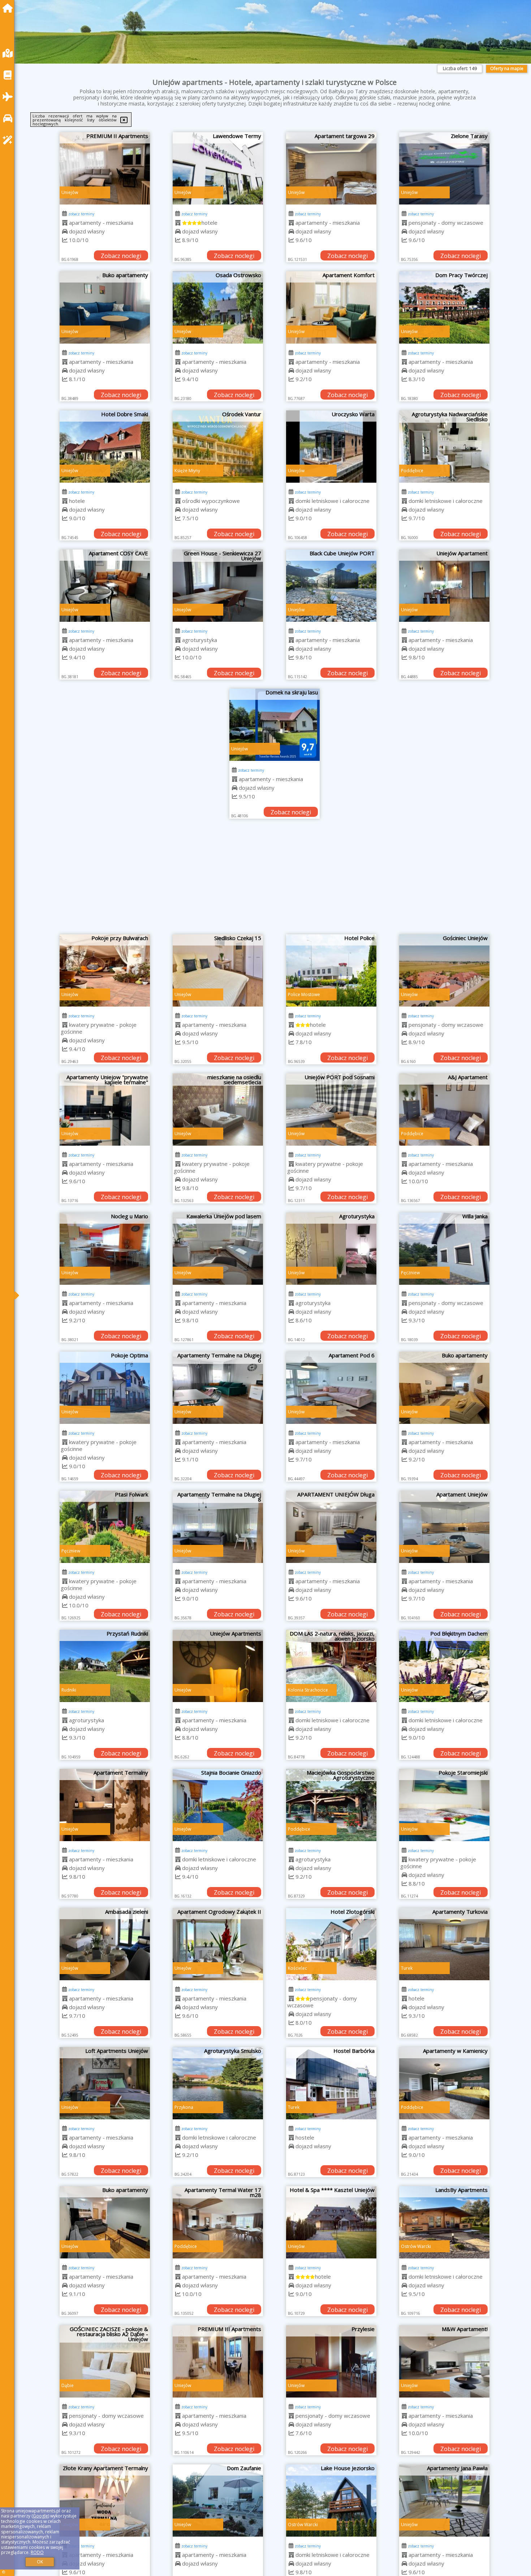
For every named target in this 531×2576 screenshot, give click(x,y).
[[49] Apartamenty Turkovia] (444, 1944)
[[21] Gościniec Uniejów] (444, 970)
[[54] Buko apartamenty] (105, 2222)
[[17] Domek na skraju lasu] (275, 725)
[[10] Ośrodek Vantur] (218, 447)
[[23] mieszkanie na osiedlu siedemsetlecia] (218, 1110)
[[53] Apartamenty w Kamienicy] (444, 2083)
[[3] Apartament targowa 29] (331, 168)
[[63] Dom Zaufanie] (218, 2500)
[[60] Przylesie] (331, 2361)
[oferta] (65, 223)
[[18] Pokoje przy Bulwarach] (105, 970)
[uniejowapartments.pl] (9, 8)
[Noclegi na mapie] (9, 53)
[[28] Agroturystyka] (331, 1249)
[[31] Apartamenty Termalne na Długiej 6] (218, 1388)
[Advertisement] (275, 880)
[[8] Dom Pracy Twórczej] (444, 307)
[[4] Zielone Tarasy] (444, 168)
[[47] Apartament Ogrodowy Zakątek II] (218, 1944)
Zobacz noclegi (121, 256)
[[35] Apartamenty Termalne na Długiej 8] (218, 1527)
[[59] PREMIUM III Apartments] (218, 2361)
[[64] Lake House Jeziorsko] (331, 2500)
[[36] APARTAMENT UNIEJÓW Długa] (331, 1527)
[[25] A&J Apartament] (444, 1110)
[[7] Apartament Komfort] (331, 307)
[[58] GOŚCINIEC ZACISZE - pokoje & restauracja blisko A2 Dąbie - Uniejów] (105, 2361)
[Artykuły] (9, 75)
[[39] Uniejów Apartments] (218, 1666)
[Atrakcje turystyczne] (9, 140)
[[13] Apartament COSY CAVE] (105, 586)
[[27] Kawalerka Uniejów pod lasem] (218, 1249)
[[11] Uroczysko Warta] (331, 447)
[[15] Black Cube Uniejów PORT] (331, 586)
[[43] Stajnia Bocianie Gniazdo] (218, 1805)
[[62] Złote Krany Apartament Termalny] (105, 2500)
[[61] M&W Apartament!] (444, 2361)
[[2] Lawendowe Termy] (218, 168)
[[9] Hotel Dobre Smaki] (105, 447)
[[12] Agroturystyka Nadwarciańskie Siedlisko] (444, 447)
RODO (37, 2552)
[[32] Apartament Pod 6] (331, 1388)
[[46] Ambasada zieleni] (105, 1944)
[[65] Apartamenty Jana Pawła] (444, 2500)
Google (40, 2516)
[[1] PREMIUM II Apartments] (105, 168)
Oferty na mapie (507, 68)
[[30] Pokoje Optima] (105, 1388)
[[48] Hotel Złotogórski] (331, 1944)
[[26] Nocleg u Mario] (105, 1249)
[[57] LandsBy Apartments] (444, 2222)
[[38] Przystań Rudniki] (105, 1666)
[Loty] (9, 97)
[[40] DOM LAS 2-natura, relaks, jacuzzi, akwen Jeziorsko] (331, 1666)
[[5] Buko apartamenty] (105, 307)
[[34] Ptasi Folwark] (105, 1527)
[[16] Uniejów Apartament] (444, 586)
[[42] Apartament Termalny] (105, 1805)
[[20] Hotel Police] (331, 970)
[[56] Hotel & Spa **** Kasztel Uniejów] (331, 2222)
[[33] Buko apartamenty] (444, 1388)
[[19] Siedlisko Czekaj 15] (218, 970)
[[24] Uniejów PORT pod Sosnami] (331, 1110)
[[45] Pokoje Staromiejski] (444, 1805)
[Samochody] (9, 118)
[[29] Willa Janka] (444, 1249)
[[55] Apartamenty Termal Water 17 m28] (218, 2222)
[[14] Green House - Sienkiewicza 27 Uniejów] (218, 586)
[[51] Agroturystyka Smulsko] (218, 2083)
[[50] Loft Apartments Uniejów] (105, 2083)
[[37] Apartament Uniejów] (444, 1527)
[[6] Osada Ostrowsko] (218, 307)
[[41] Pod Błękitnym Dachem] (444, 1666)
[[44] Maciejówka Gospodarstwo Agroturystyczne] (331, 1805)
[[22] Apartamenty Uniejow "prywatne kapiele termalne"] (105, 1110)
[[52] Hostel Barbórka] (331, 2083)
